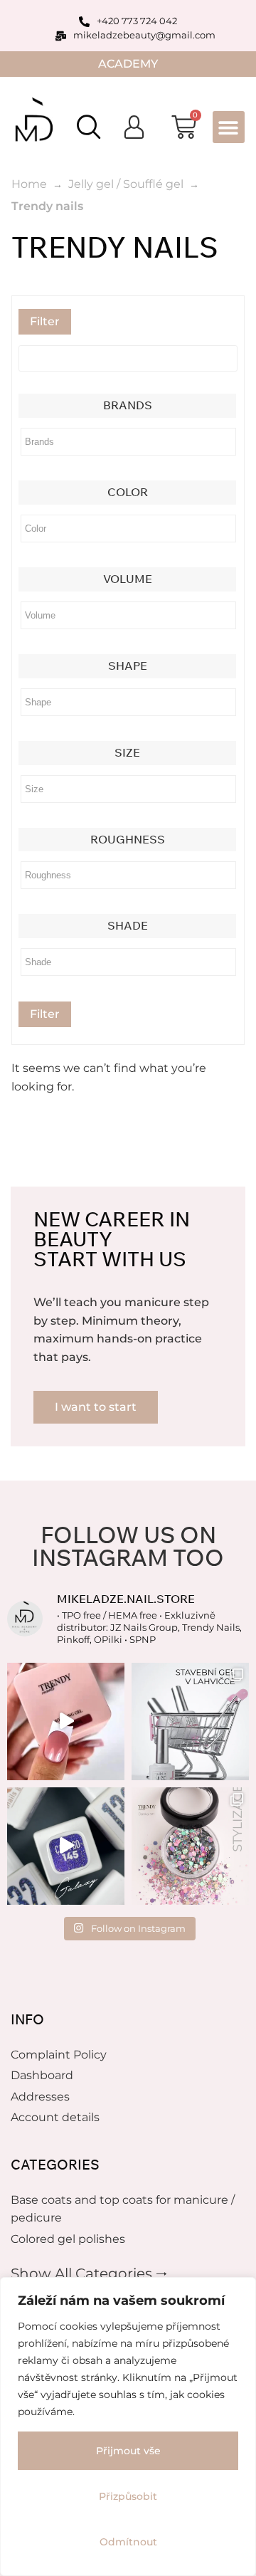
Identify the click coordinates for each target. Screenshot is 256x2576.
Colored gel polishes (68, 2239)
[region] (128, 2427)
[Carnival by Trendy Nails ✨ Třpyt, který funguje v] (190, 1846)
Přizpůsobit (128, 2496)
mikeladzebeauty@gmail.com (144, 35)
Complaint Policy (59, 2055)
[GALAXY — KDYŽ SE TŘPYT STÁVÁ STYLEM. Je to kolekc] (66, 1846)
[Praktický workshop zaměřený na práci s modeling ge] (66, 1721)
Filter (45, 321)
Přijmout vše (128, 2451)
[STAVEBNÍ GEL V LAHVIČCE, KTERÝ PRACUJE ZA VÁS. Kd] (190, 1721)
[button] (229, 127)
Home (29, 184)
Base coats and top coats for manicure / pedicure (123, 2209)
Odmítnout (128, 2542)
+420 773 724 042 (137, 21)
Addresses (40, 2097)
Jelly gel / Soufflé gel (126, 184)
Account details (55, 2117)
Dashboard (42, 2075)
